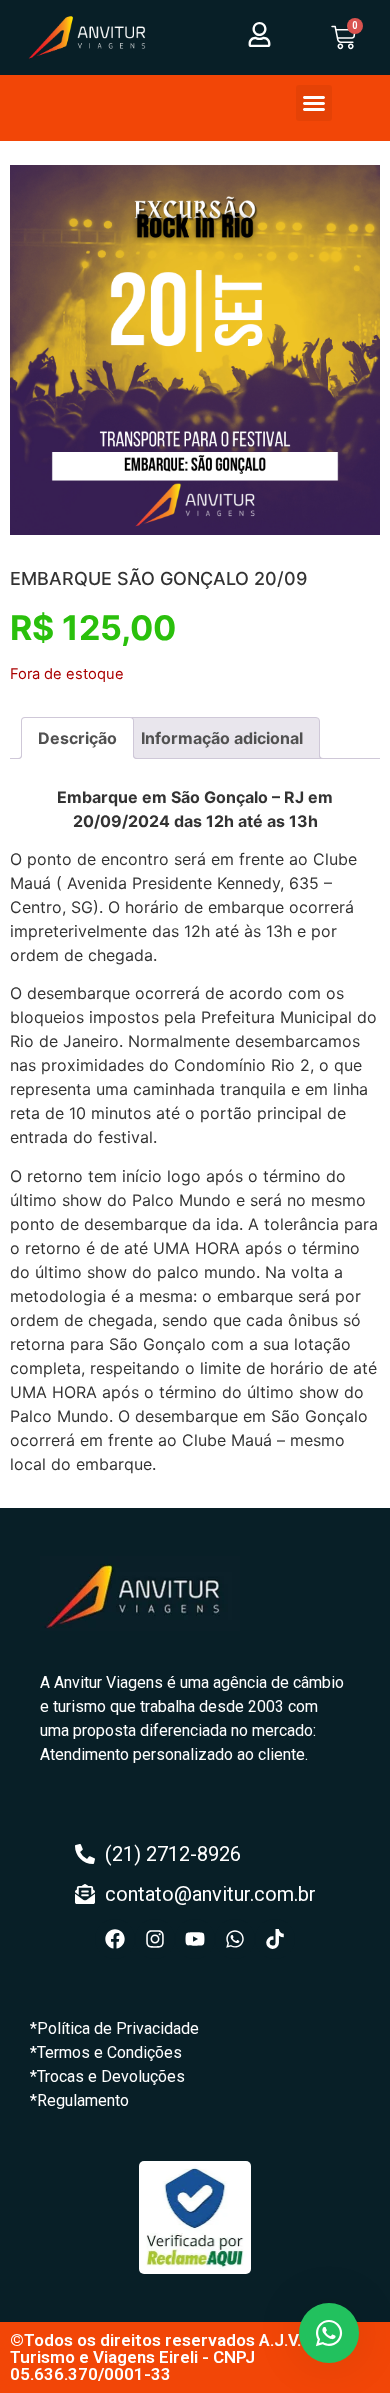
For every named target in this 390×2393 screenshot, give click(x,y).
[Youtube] (195, 1939)
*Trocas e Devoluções (107, 2076)
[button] (314, 103)
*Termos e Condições (106, 2052)
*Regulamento (79, 2100)
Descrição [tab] (77, 738)
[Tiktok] (275, 1939)
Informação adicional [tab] (222, 738)
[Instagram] (155, 1939)
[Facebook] (115, 1939)
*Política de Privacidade (114, 2028)
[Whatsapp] (235, 1939)
